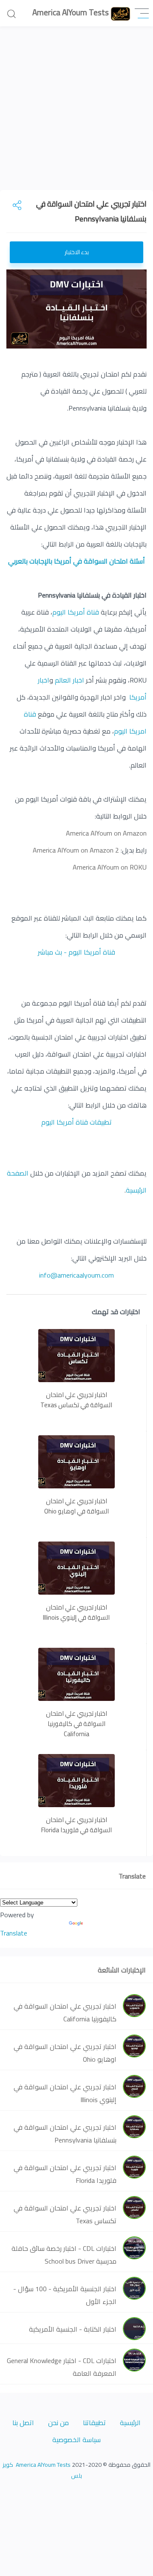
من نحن (58, 2423)
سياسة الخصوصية (76, 2440)
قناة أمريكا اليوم (76, 612)
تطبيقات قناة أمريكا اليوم (76, 1122)
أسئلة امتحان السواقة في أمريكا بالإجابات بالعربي (76, 561)
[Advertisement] (76, 113)
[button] (142, 13)
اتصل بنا (23, 2423)
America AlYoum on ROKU (110, 867)
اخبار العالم (69, 680)
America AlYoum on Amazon (106, 833)
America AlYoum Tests (42, 2465)
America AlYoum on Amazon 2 (76, 850)
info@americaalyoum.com (76, 1275)
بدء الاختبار (77, 252)
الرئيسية (130, 2423)
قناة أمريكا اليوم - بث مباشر (76, 952)
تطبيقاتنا (94, 2423)
